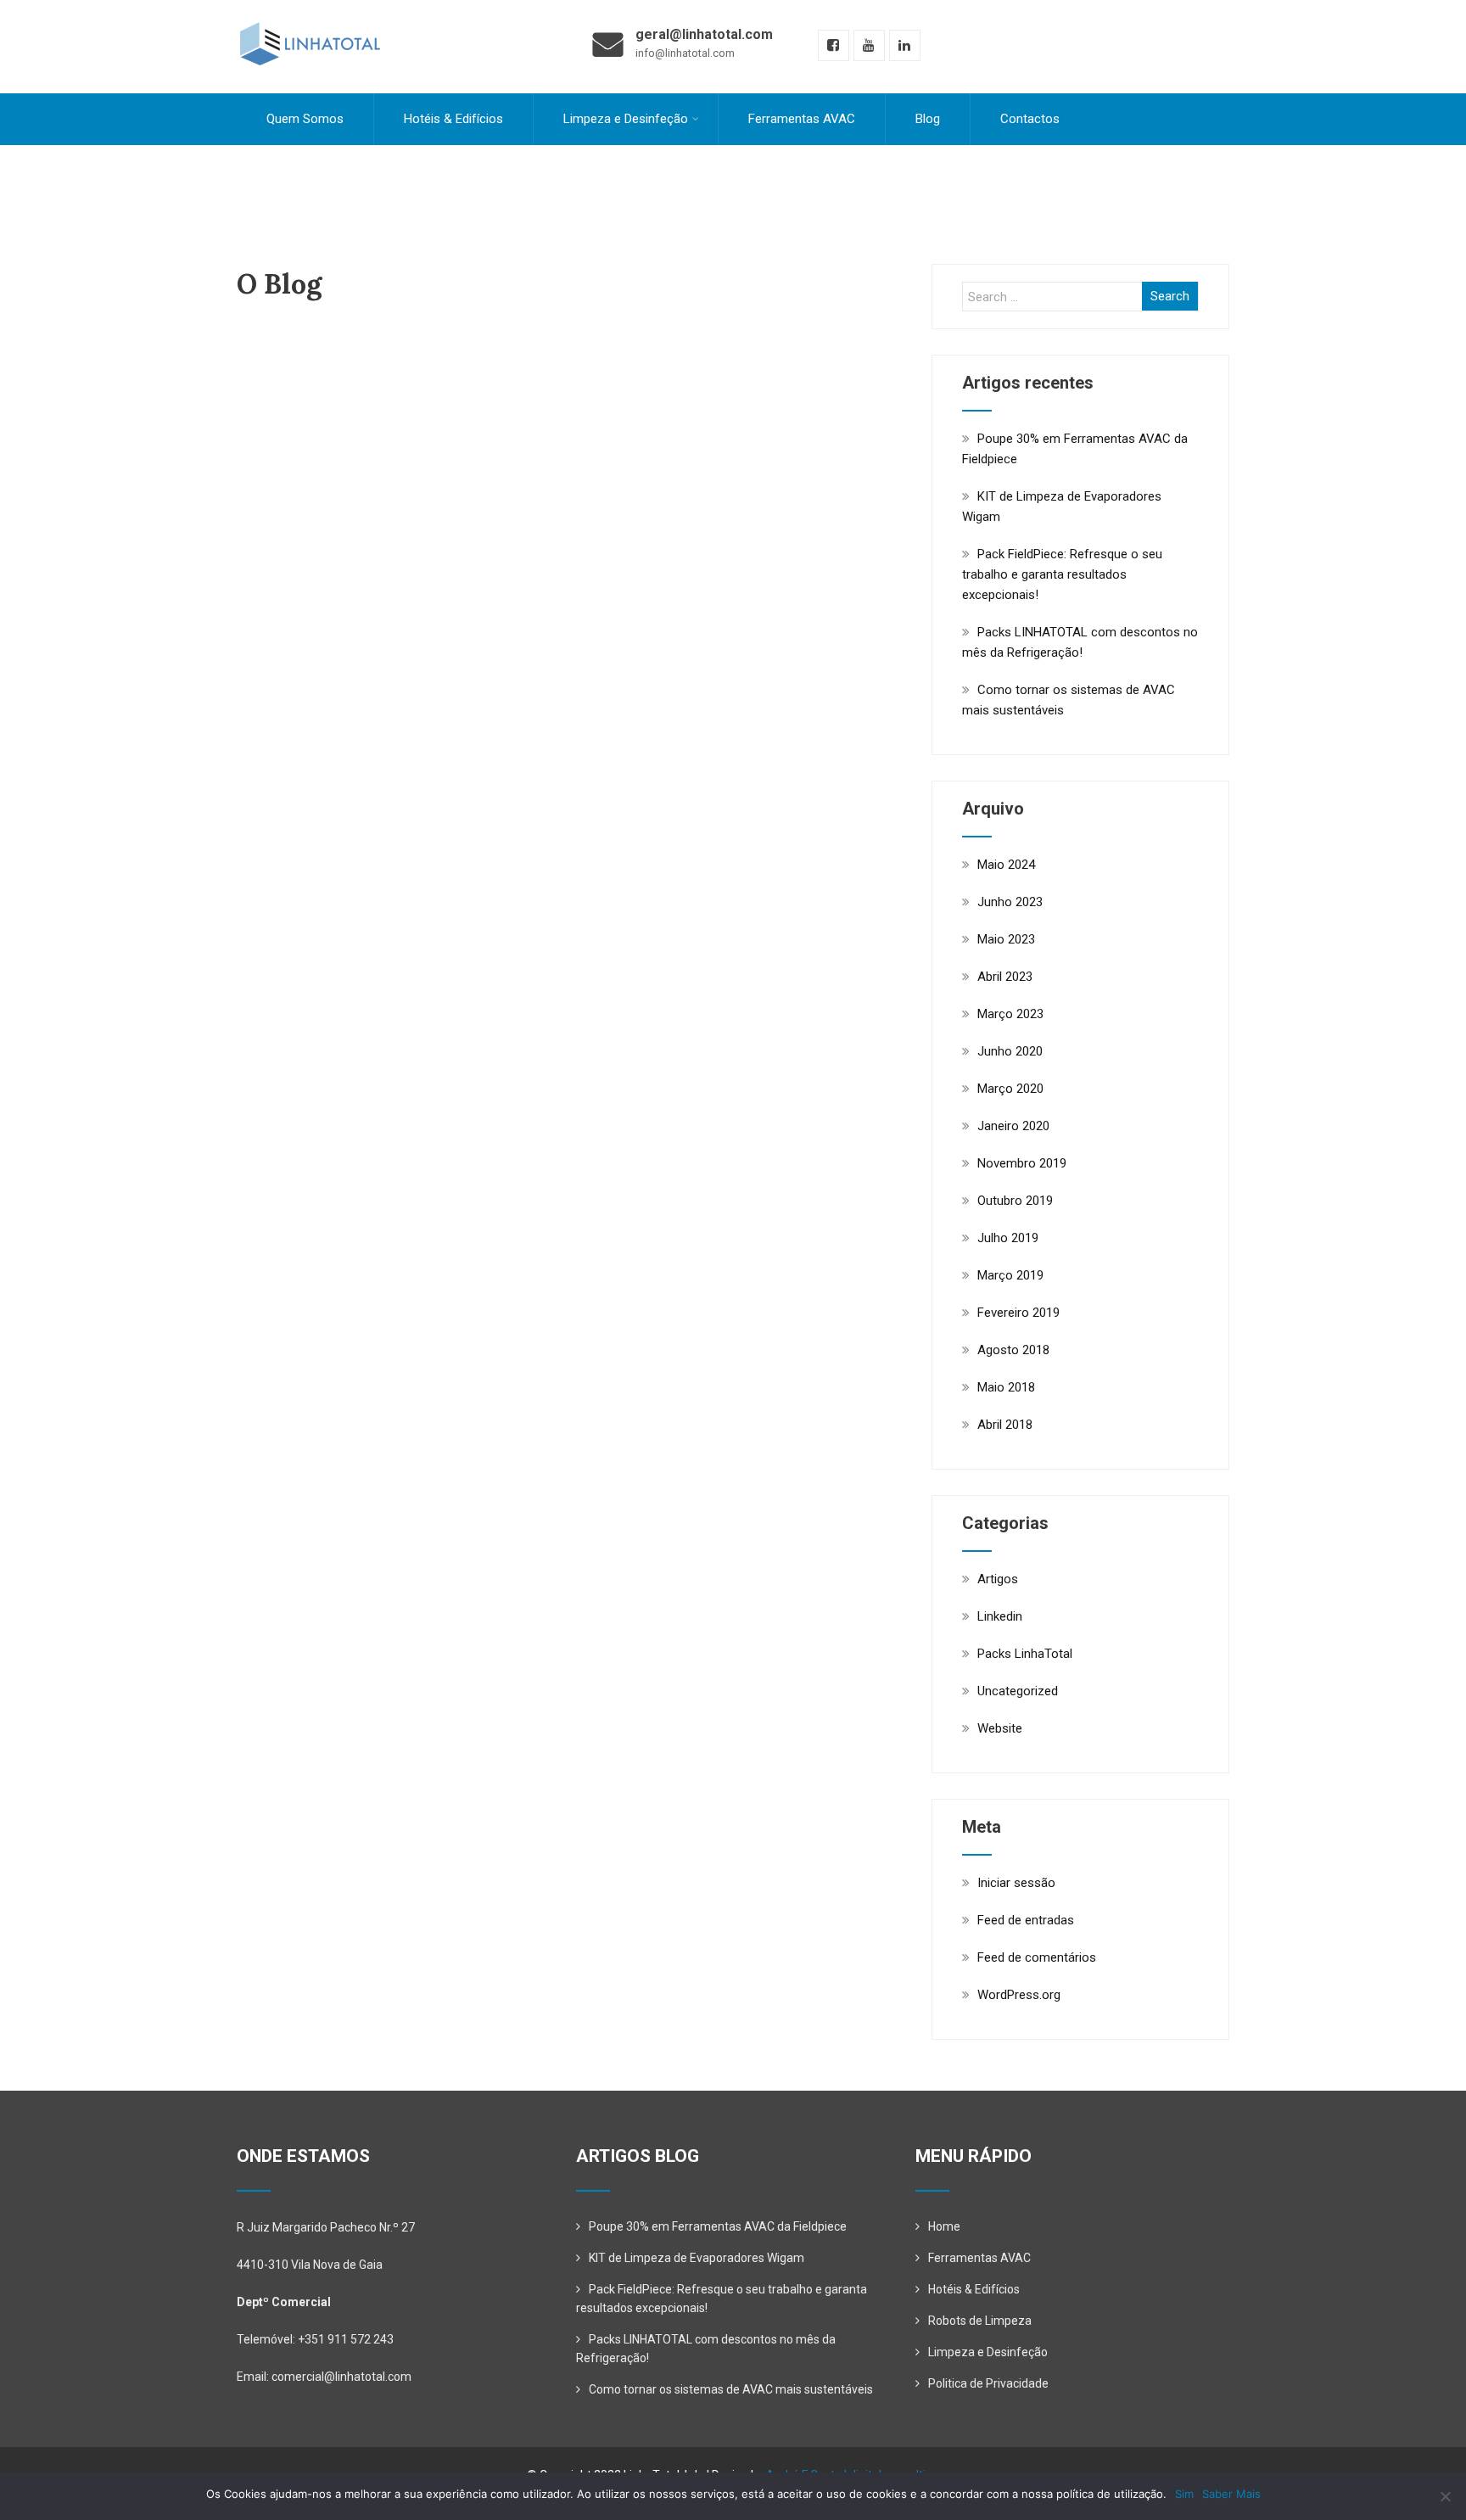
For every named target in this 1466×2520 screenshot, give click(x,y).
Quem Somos (305, 119)
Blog (928, 119)
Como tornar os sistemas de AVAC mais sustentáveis (731, 2389)
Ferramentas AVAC (802, 119)
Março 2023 (1010, 1014)
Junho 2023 (1010, 902)
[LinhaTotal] (309, 8)
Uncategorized (1018, 1691)
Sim (1184, 2494)
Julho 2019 (1008, 1238)
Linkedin (1000, 1616)
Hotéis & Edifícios (453, 119)
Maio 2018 (1006, 1387)
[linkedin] (905, 45)
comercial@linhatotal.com (341, 2377)
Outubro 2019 (1015, 1201)
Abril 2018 (1005, 1425)
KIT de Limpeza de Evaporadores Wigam (697, 2258)
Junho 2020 (1010, 1051)
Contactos (1030, 119)
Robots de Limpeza (980, 2321)
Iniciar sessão (1016, 1883)
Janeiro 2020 (1013, 1126)
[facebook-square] (834, 45)
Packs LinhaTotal (1025, 1654)
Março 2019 (1010, 1275)
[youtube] (869, 45)
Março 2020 (1010, 1089)
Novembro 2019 (1022, 1163)
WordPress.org (1019, 1995)
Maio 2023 (1006, 939)
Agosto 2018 (1013, 1350)
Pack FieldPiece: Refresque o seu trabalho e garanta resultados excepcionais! (1062, 574)
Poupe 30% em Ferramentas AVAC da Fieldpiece (718, 2226)
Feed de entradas (1026, 1920)
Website (1000, 1728)
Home (944, 2226)
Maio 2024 (1006, 865)
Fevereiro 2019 (1018, 1313)
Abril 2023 (1005, 977)
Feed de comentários (1037, 1957)
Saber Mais (1231, 2494)
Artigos (998, 1579)
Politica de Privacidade (988, 2383)
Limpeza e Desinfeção (626, 119)
